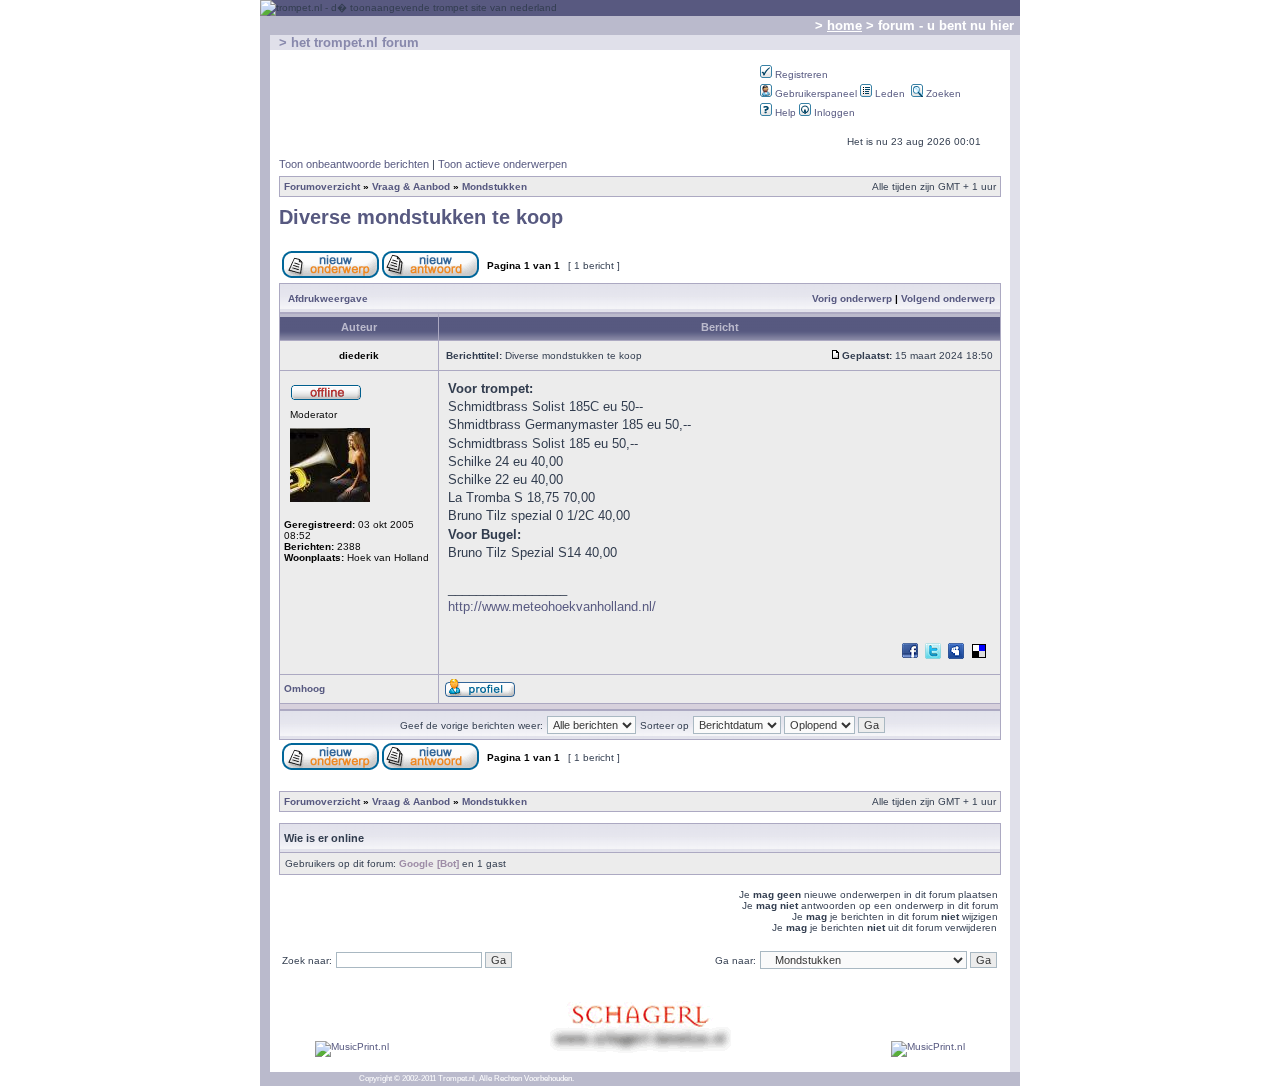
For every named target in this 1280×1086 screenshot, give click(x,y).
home (844, 25)
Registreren (800, 74)
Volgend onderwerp (948, 298)
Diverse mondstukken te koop (421, 217)
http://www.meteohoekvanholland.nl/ (552, 606)
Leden (888, 93)
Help (784, 112)
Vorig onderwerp (852, 298)
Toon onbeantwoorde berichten (354, 164)
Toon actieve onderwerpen (502, 164)
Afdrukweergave (328, 298)
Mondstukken (494, 186)
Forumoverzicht (322, 186)
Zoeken (942, 93)
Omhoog (304, 688)
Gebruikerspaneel (814, 93)
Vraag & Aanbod (411, 186)
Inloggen (833, 112)
